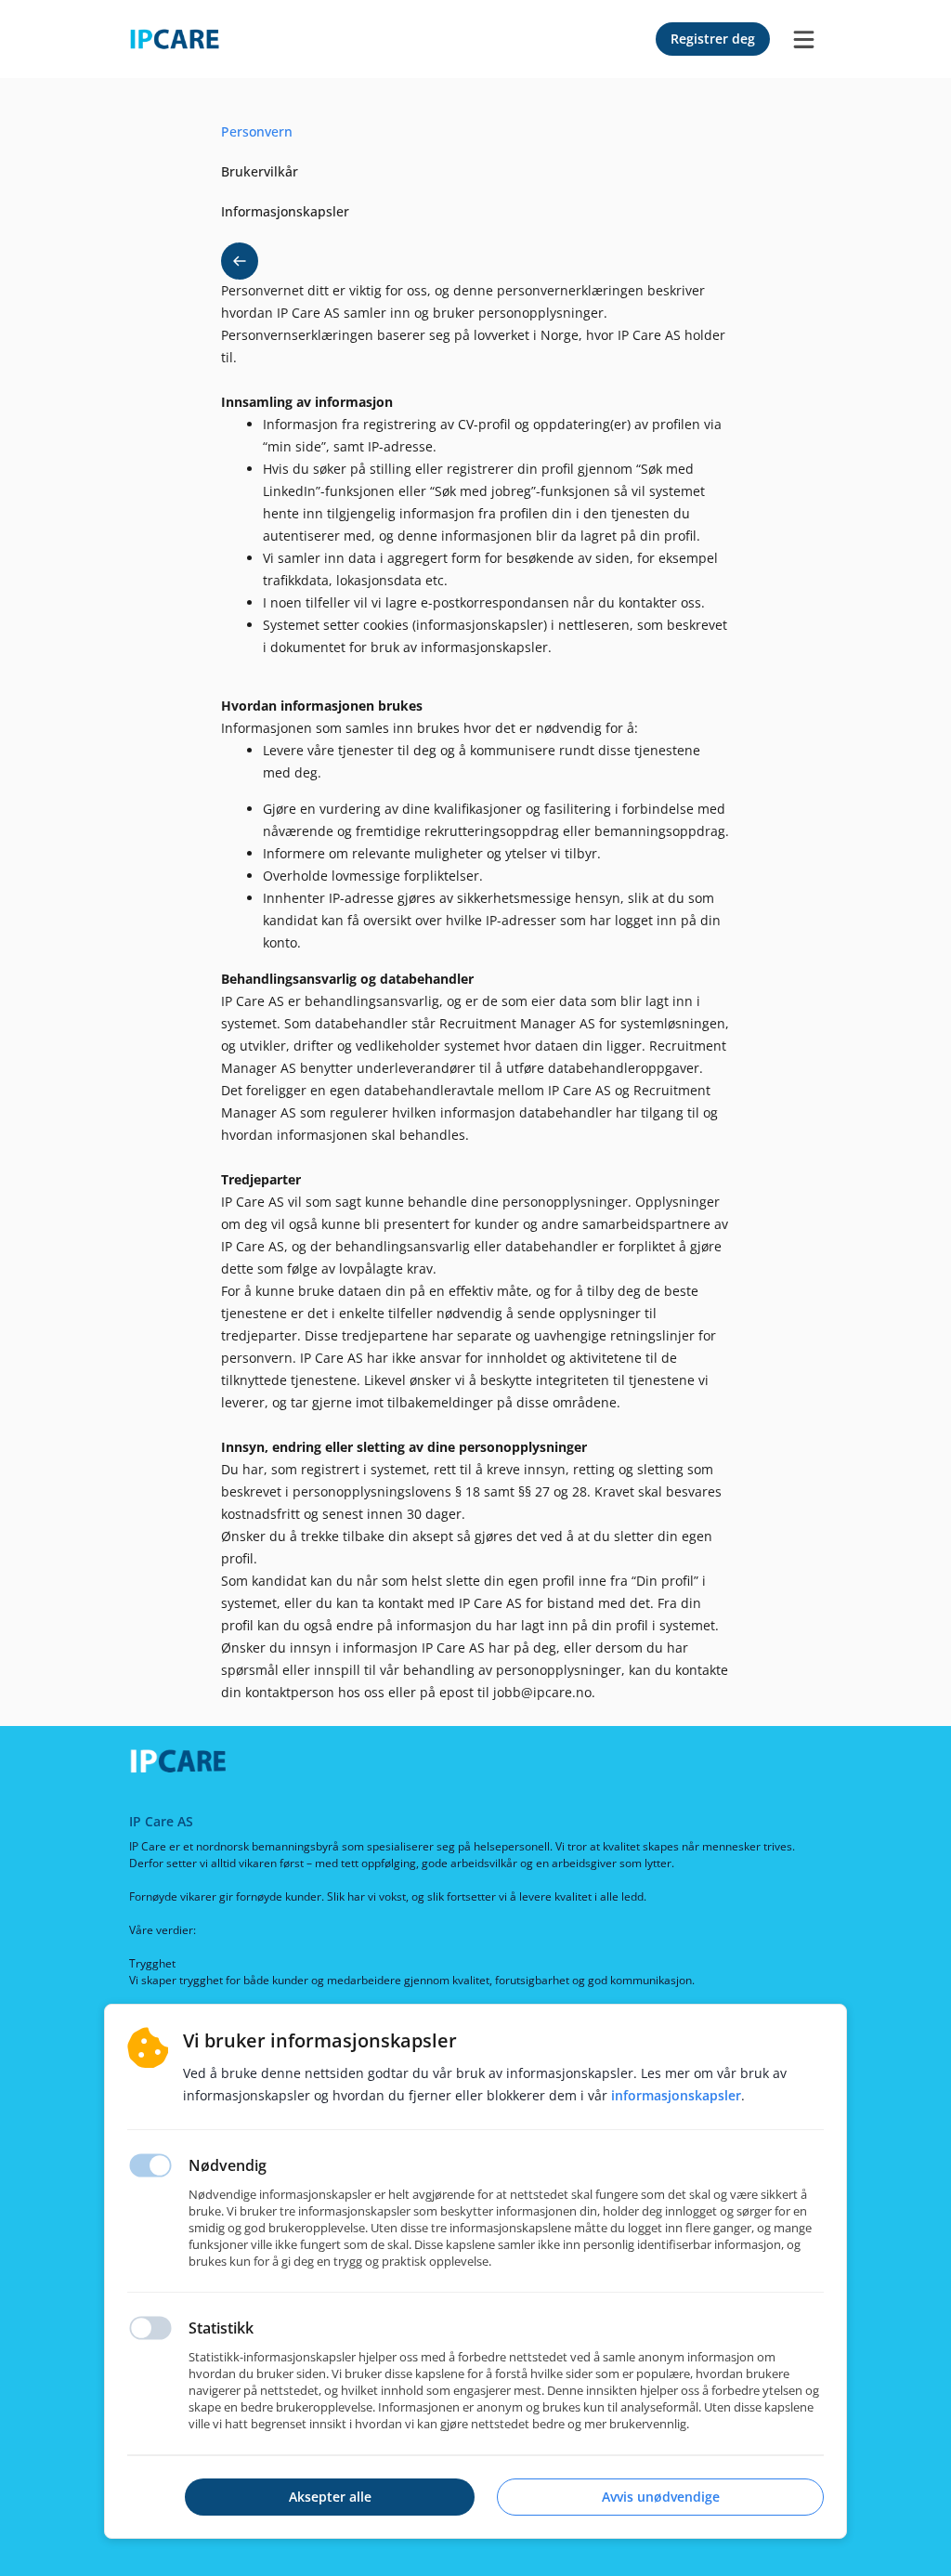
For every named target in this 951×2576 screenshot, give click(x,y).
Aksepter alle (330, 2497)
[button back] (240, 261)
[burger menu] (803, 39)
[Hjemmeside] (185, 1765)
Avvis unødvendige (661, 2497)
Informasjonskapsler (676, 2095)
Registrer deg (713, 39)
